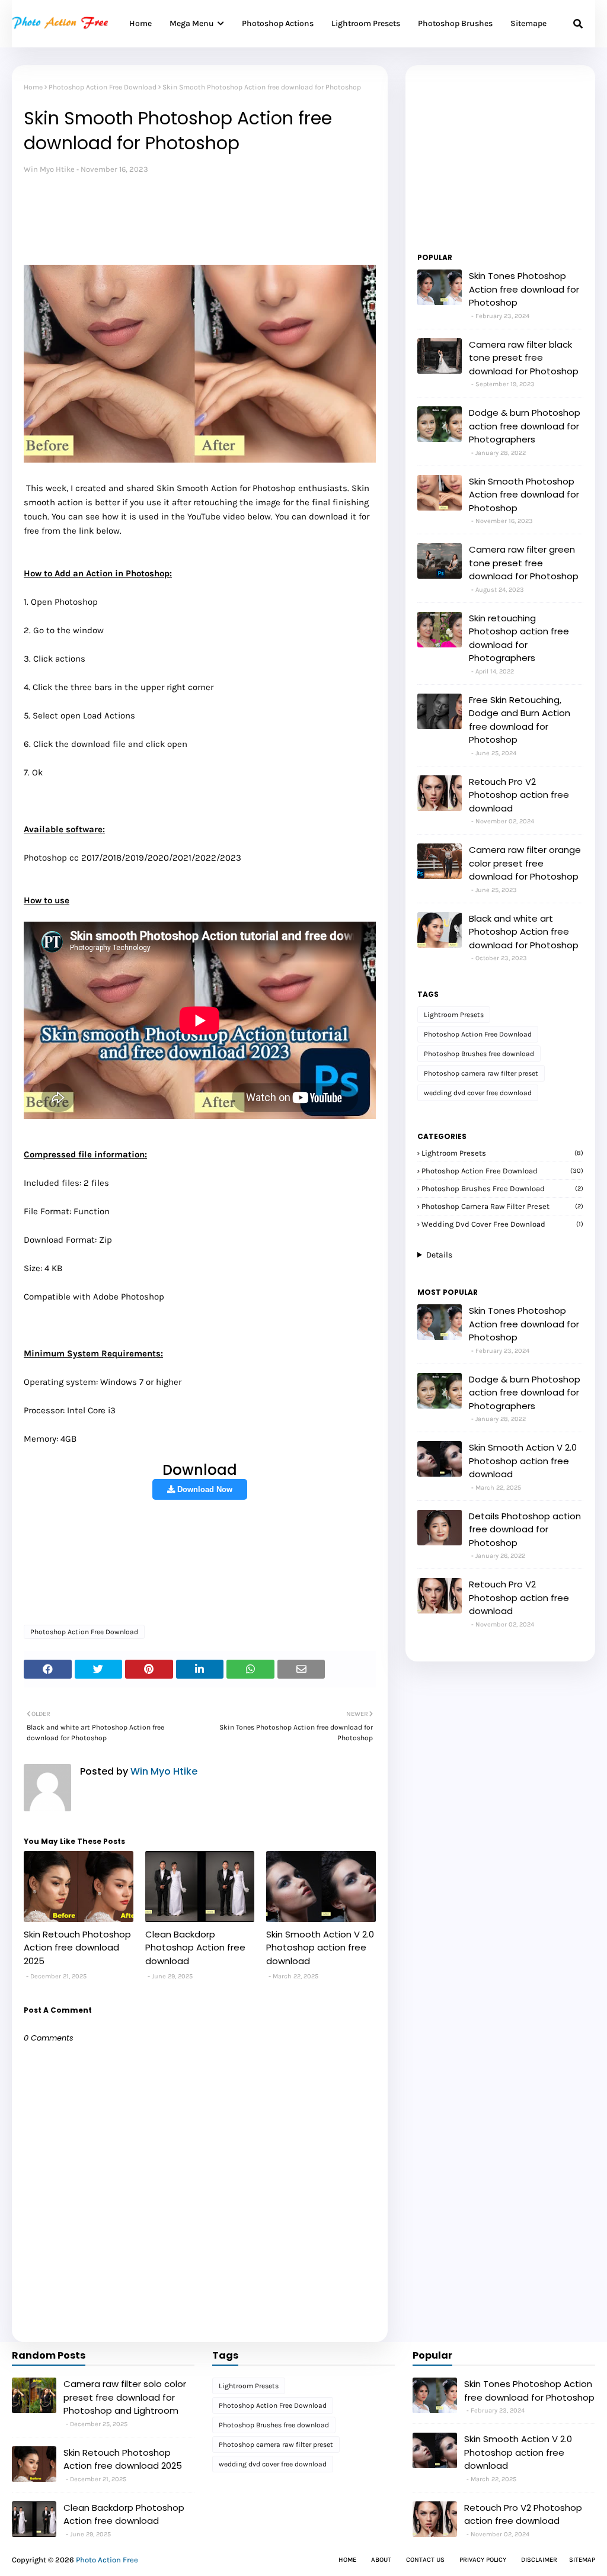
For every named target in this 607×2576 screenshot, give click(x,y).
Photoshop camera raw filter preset (481, 1073)
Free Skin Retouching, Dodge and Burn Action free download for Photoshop (520, 720)
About (381, 2560)
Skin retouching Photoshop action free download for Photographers (519, 638)
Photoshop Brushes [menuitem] (455, 23)
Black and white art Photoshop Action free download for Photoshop (524, 932)
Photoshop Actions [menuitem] (278, 23)
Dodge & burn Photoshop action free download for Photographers (525, 426)
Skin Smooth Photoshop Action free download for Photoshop (524, 495)
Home (33, 87)
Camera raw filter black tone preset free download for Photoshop (524, 358)
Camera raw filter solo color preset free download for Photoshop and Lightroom (125, 2397)
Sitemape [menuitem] (528, 23)
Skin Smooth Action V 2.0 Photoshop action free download (320, 1948)
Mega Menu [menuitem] (192, 23)
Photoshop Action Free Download (103, 87)
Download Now (204, 1489)
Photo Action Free (107, 2560)
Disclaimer (539, 2560)
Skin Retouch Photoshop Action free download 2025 (77, 1948)
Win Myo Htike (49, 169)
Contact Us (425, 2560)
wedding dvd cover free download (478, 1093)
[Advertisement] (239, 212)
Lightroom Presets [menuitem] (366, 23)
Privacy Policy (483, 2560)
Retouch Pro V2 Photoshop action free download (519, 795)
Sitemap (582, 2560)
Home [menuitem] (140, 23)
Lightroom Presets (454, 1015)
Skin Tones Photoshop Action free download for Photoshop (524, 289)
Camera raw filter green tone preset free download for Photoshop (524, 563)
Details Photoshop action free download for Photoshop (525, 1529)
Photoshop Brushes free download (479, 1054)
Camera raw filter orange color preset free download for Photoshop (525, 863)
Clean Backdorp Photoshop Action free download (195, 1948)
